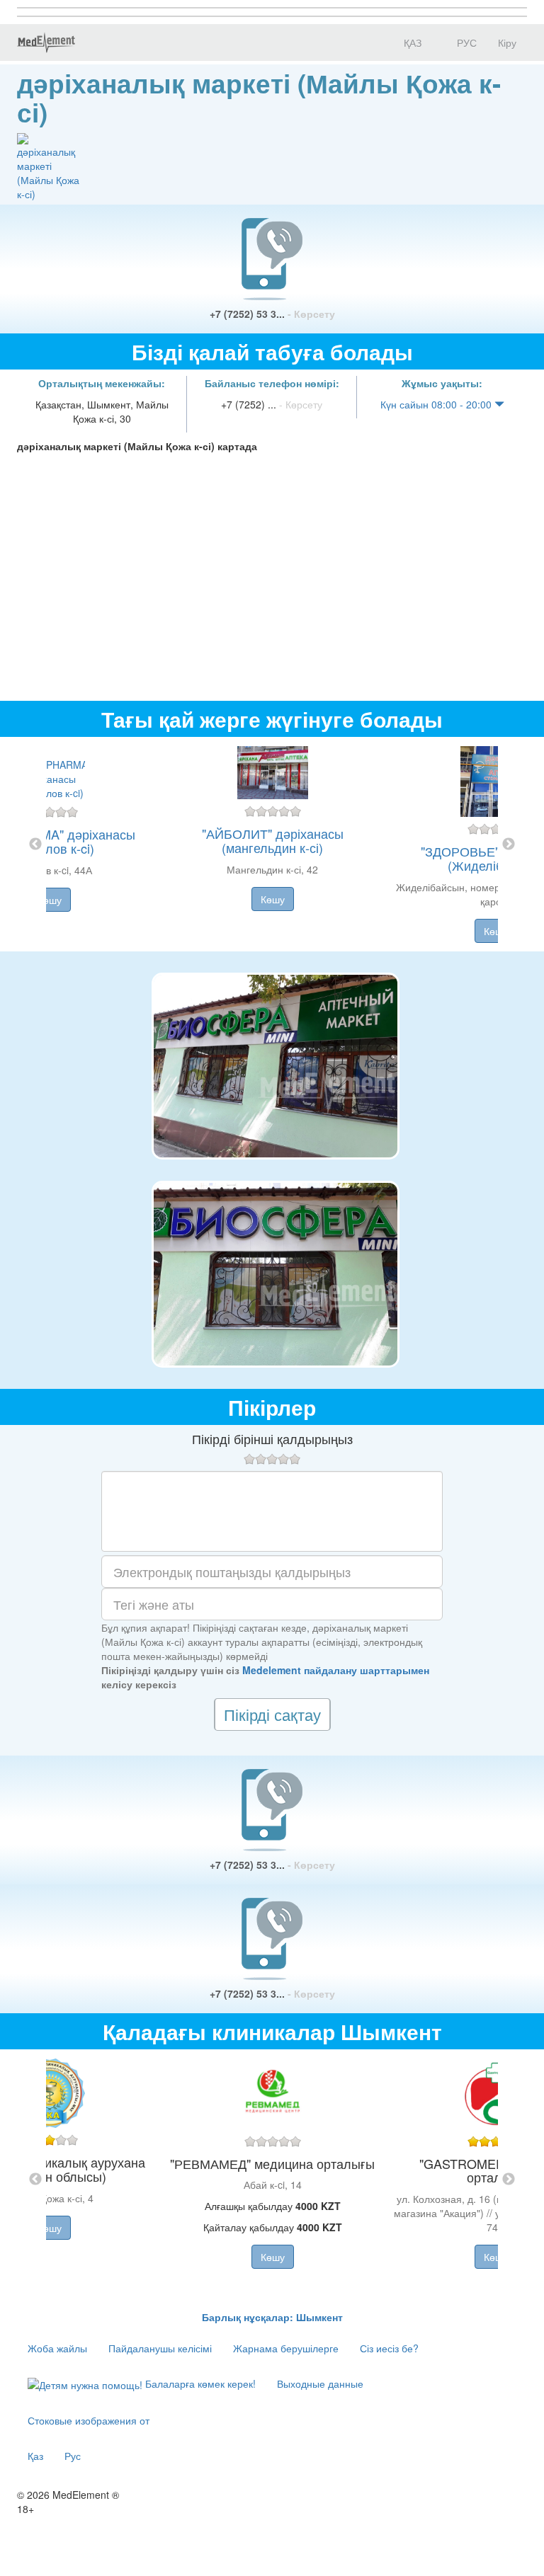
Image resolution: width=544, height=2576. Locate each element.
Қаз (35, 2456)
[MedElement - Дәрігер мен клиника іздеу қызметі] (46, 42)
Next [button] (509, 845)
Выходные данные (320, 2383)
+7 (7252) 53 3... (272, 314)
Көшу (50, 900)
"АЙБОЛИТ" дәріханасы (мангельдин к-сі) (273, 840)
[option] (272, 844)
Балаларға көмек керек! (199, 2383)
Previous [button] (35, 845)
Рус (73, 2456)
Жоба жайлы (57, 2348)
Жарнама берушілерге (286, 2348)
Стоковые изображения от (89, 2420)
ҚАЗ (411, 42)
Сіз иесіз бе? (389, 2348)
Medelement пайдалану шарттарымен (336, 1670)
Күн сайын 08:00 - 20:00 (437, 404)
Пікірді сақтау (272, 1714)
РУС (465, 42)
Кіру (507, 42)
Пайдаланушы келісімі (160, 2348)
